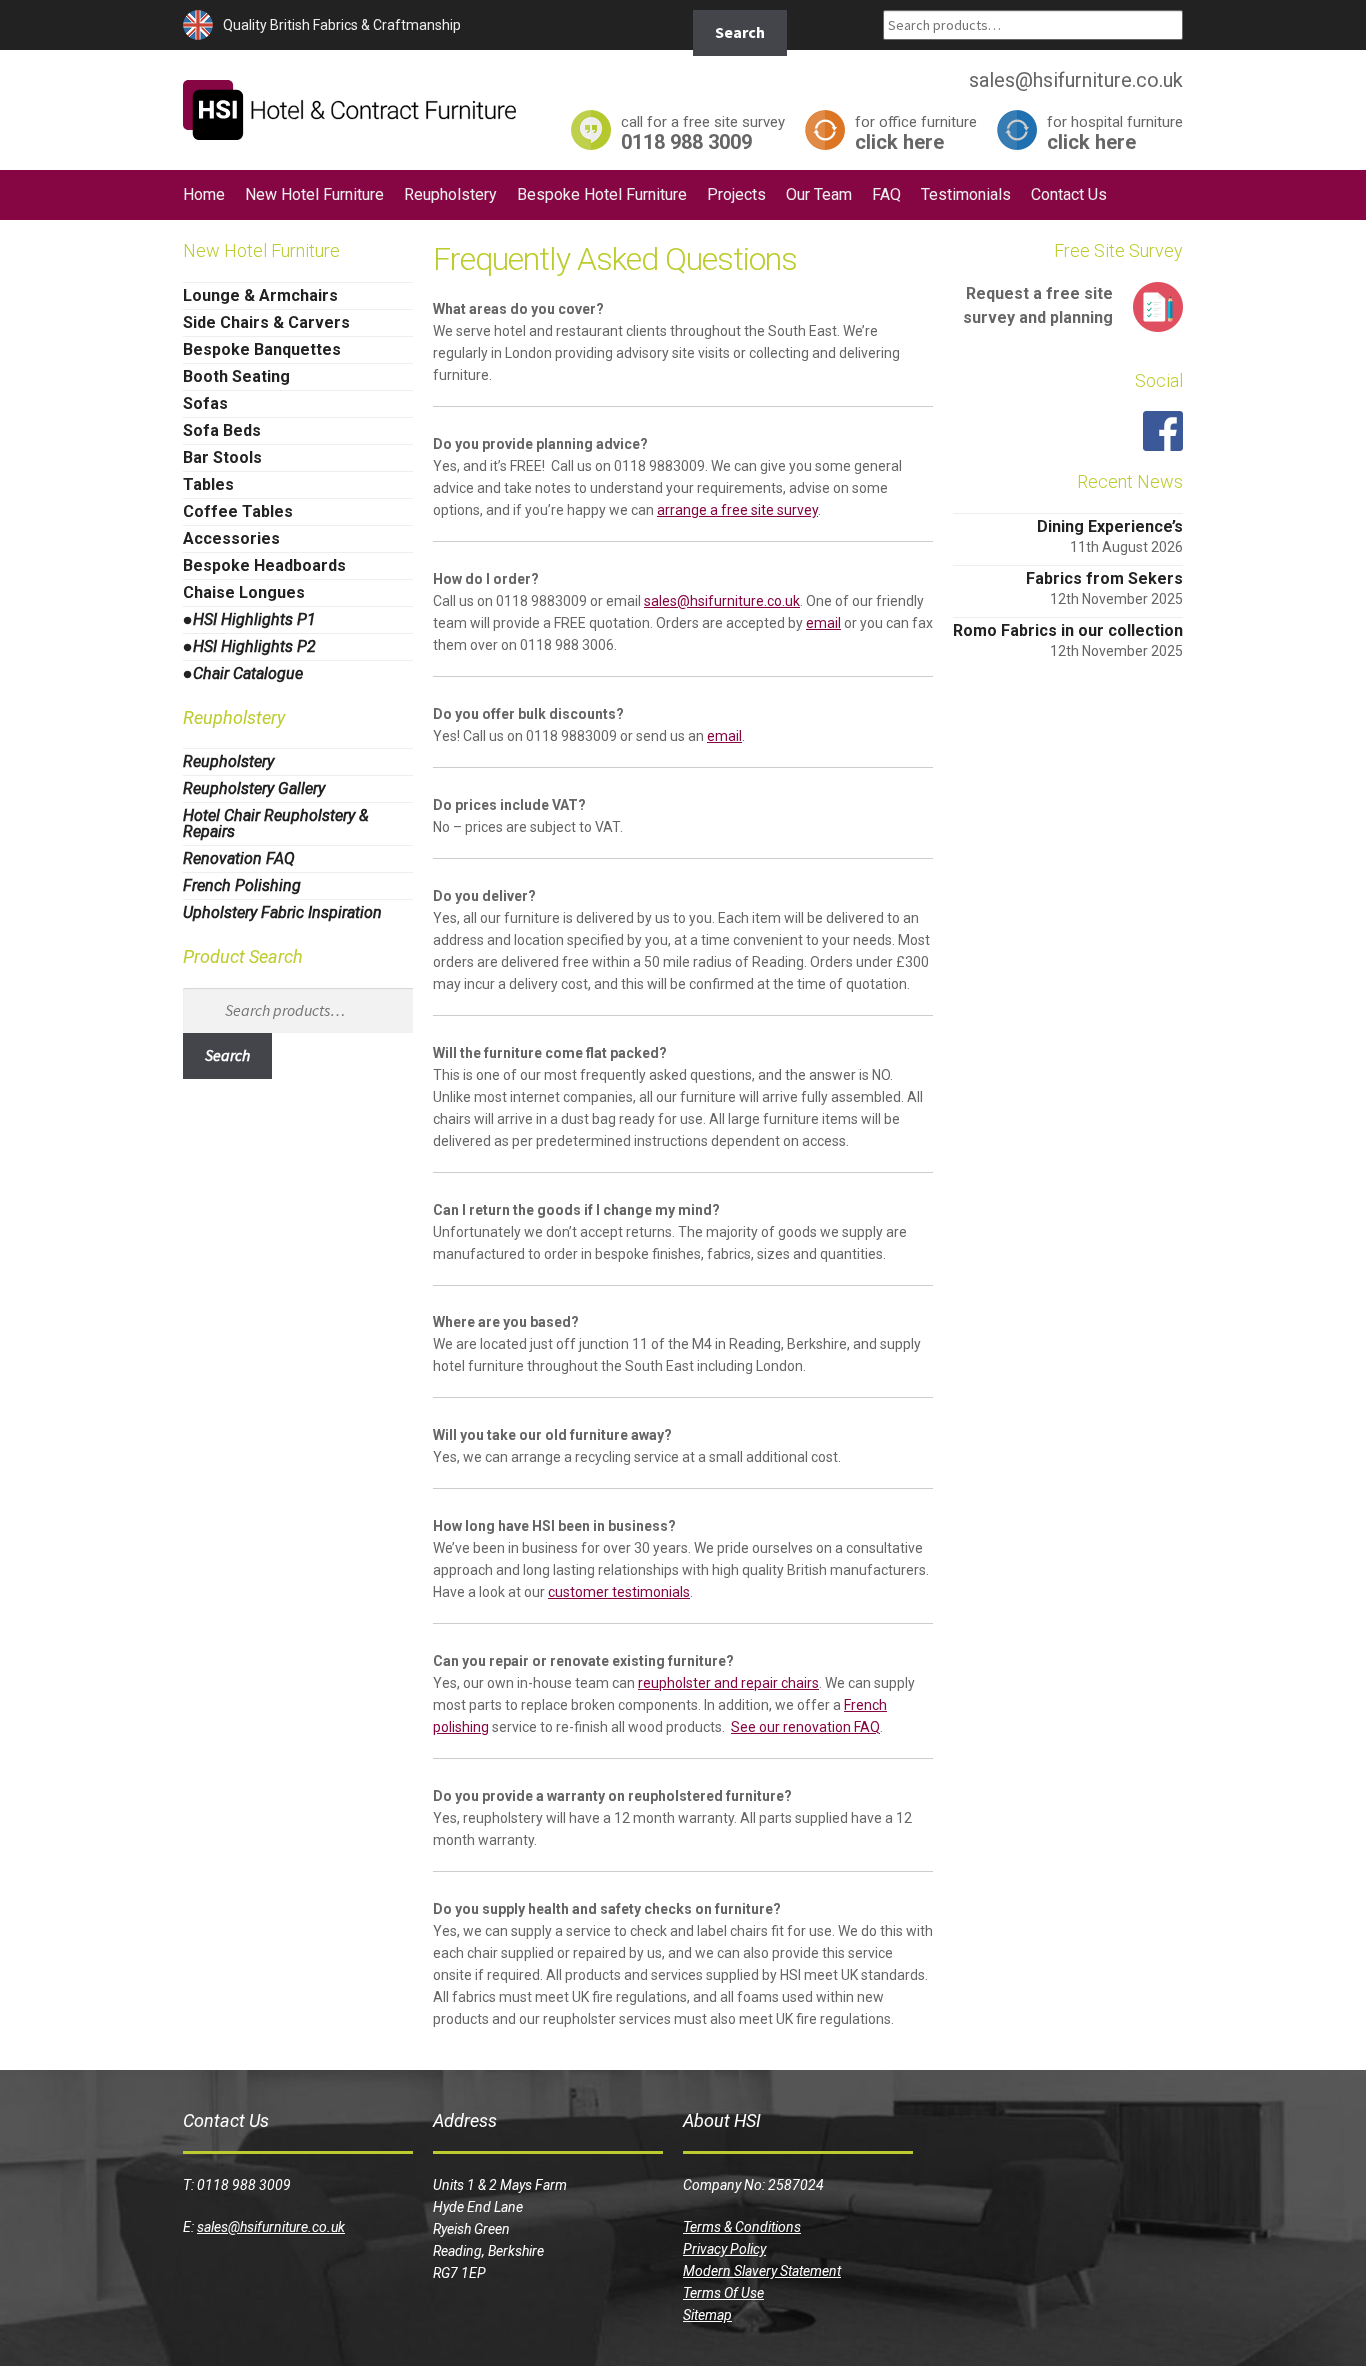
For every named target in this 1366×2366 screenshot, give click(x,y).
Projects (736, 194)
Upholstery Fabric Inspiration (282, 912)
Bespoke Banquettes (262, 349)
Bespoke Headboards (264, 565)
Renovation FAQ (239, 858)
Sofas (205, 403)
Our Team (819, 194)
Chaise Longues (244, 592)
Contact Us (1069, 194)
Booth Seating (236, 376)
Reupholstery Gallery (254, 788)
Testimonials (966, 194)
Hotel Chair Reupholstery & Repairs (276, 823)
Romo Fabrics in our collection (1068, 630)
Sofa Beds (222, 430)
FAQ (886, 194)
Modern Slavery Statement (762, 2271)
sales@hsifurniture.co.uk (722, 601)
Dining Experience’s (1110, 526)
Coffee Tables (238, 511)
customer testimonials (619, 1592)
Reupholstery (450, 194)
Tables (208, 484)
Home (204, 194)
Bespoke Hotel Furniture (602, 194)
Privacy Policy (724, 2249)
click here (916, 132)
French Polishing (242, 885)
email (823, 623)
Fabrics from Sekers (1104, 578)
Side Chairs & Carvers (266, 322)
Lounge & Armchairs (260, 295)
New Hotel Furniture (314, 194)
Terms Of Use (723, 2293)
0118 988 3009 (703, 132)
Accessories (231, 538)
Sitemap (707, 2315)
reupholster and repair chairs (728, 1683)
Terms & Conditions (742, 2227)
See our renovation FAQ (805, 1727)
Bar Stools (222, 457)
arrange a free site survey (737, 510)
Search (740, 32)
